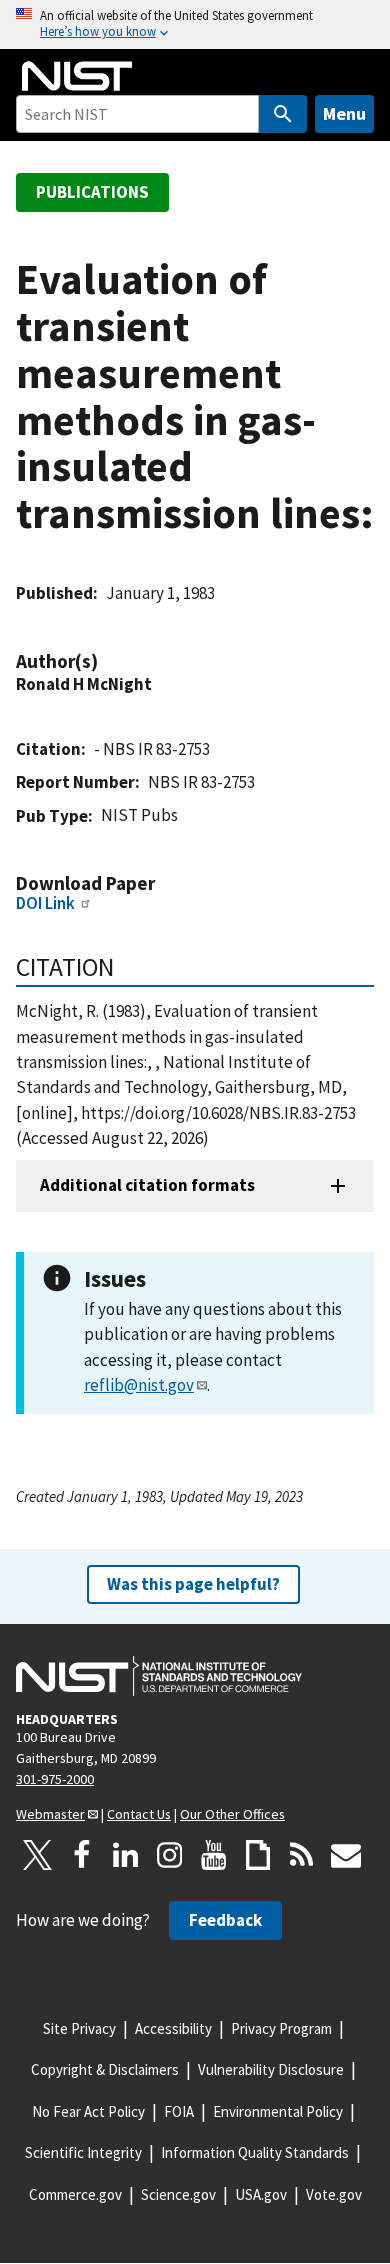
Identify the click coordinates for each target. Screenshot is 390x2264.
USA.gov (261, 2194)
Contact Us (139, 1814)
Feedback (225, 1920)
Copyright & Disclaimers (105, 2069)
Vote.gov (334, 2194)
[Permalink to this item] (108, 661)
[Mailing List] (346, 1855)
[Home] (77, 76)
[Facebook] (82, 1855)
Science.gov (178, 2194)
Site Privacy (79, 2028)
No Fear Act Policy (88, 2111)
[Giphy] (258, 1855)
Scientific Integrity (83, 2152)
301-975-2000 (55, 1779)
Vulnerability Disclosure (271, 2069)
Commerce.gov (75, 2194)
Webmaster (50, 1814)
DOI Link (45, 903)
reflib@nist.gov (139, 1385)
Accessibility (173, 2028)
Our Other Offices (232, 1814)
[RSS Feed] (302, 1855)
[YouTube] (214, 1855)
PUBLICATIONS (92, 192)
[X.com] (38, 1855)
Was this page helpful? (193, 1584)
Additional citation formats (147, 1185)
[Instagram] (170, 1855)
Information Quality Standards (255, 2152)
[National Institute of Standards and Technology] (159, 1676)
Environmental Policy (278, 2111)
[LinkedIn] (126, 1855)
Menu (344, 113)
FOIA (179, 2111)
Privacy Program (281, 2028)
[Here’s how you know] (195, 24)
